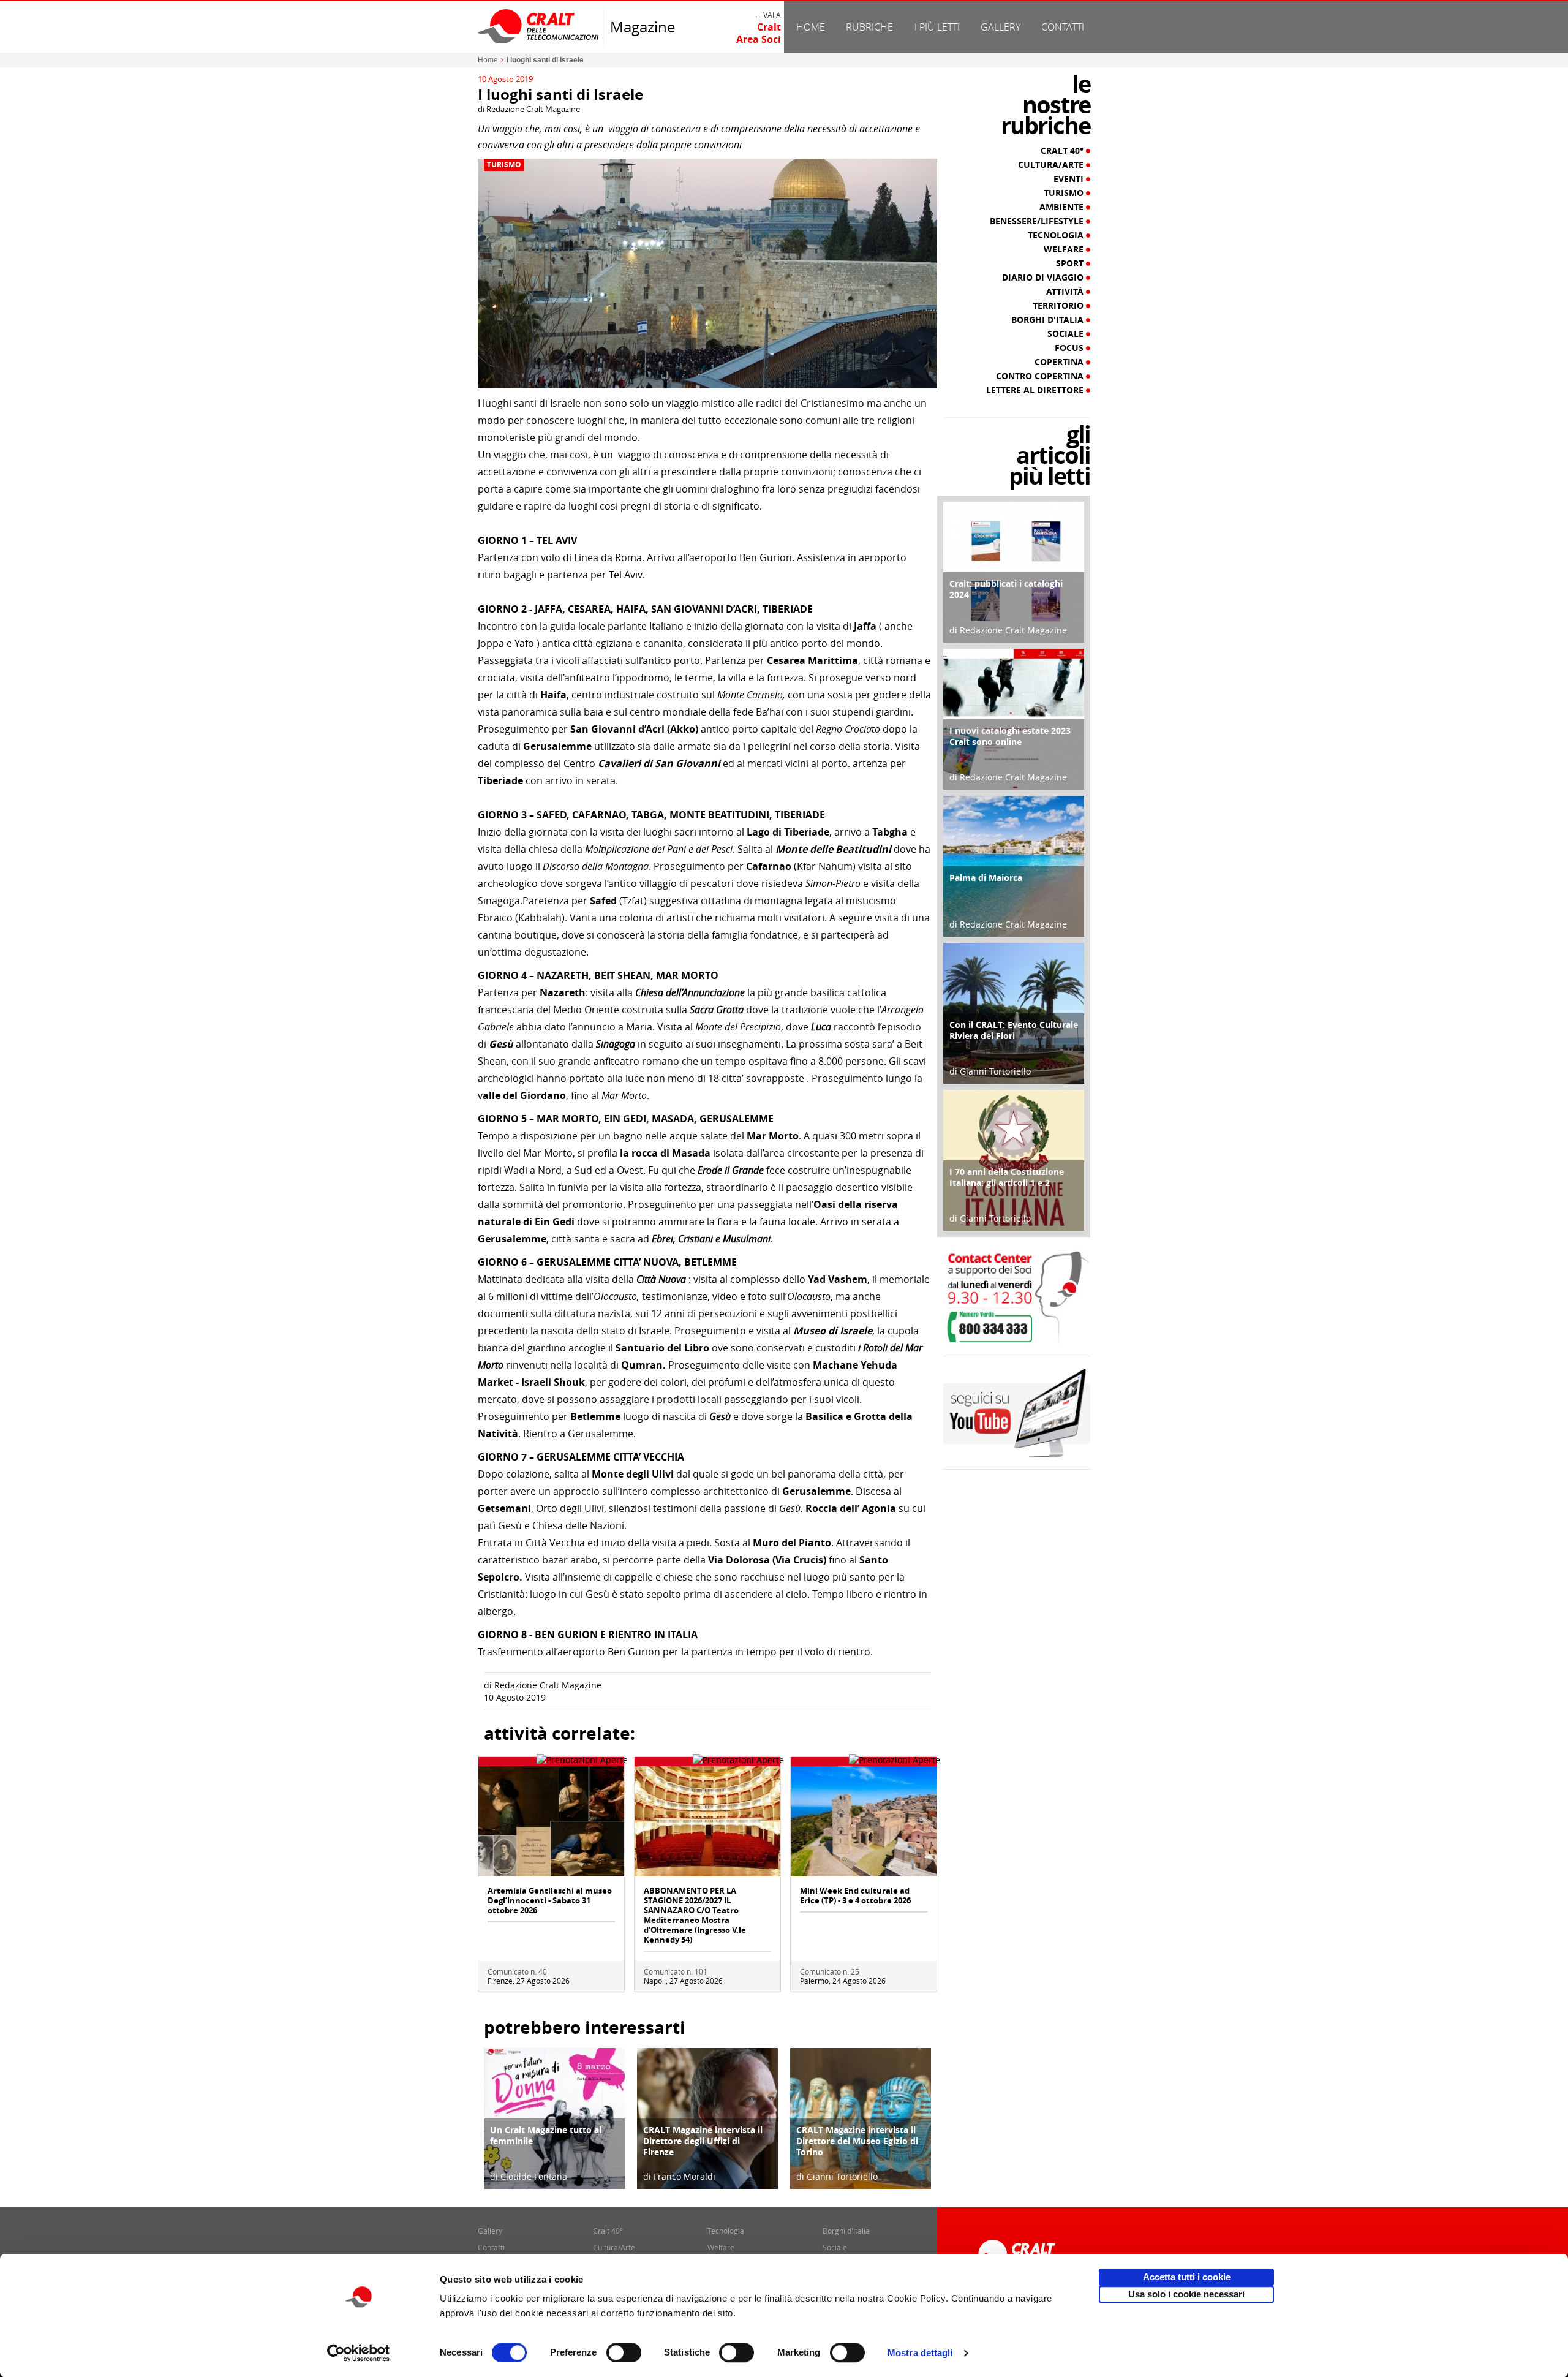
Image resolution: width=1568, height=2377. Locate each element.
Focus (1070, 348)
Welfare (1065, 249)
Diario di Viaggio (1044, 278)
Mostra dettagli (920, 2353)
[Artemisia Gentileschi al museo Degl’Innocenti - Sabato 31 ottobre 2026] (551, 1820)
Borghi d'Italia (1049, 320)
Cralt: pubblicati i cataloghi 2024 (1006, 589)
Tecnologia (1057, 235)
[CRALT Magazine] (539, 26)
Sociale (1067, 334)
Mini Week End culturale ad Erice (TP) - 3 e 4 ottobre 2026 (855, 1895)
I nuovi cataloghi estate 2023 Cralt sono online (1010, 736)
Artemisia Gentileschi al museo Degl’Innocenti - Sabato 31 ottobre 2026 (550, 1900)
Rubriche (869, 27)
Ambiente (1063, 207)
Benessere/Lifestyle (1038, 221)
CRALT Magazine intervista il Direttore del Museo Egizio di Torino (857, 2141)
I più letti (937, 27)
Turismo (504, 165)
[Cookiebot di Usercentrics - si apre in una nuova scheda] (359, 2353)
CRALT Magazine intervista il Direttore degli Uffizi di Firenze (703, 2141)
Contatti (1063, 27)
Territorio (1059, 306)
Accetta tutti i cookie (1187, 2277)
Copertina (1060, 362)
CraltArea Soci (759, 33)
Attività (1066, 292)
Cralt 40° (1063, 151)
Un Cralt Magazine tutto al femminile (546, 2135)
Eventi (1070, 179)
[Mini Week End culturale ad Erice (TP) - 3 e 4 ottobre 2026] (864, 1820)
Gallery (1001, 27)
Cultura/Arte (1052, 165)
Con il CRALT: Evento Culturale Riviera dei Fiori (1014, 1030)
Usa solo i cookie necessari (1186, 2294)
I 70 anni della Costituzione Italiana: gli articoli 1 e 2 (1007, 1177)
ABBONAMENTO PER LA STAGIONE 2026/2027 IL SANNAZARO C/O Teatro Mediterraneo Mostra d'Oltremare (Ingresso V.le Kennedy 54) (695, 1915)
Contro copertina (1041, 376)
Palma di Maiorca (986, 878)
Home (811, 27)
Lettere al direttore (1036, 390)
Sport (1071, 263)
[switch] (624, 2352)
